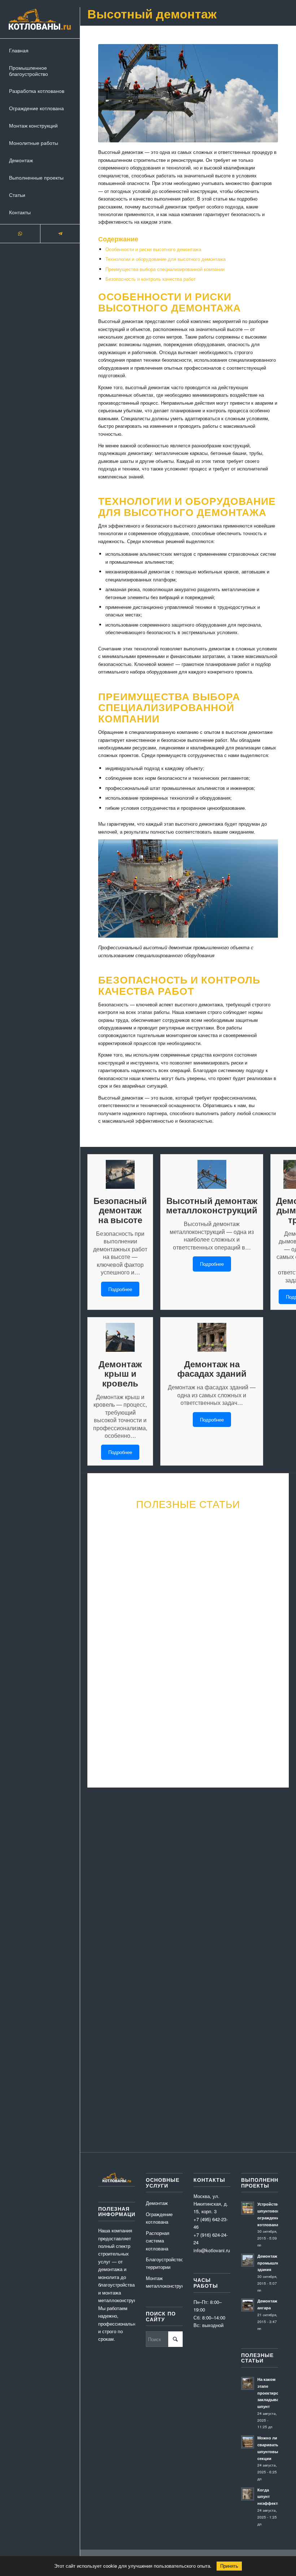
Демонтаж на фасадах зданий (212, 1369)
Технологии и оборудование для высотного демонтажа (166, 259)
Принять (229, 2566)
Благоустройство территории (164, 2263)
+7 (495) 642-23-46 (257, 2084)
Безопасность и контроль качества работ (151, 279)
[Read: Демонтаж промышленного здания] (248, 2260)
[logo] (40, 19)
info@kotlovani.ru (261, 2076)
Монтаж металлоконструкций (164, 2282)
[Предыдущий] (105, 1612)
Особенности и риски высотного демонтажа (153, 249)
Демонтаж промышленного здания (274, 2263)
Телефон (187, 1860)
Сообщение (108, 1895)
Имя (101, 1860)
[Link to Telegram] (60, 234)
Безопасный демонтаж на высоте (120, 1210)
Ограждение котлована (159, 2218)
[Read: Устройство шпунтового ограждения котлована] (248, 2208)
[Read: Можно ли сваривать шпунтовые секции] (248, 2442)
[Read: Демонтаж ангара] (248, 2305)
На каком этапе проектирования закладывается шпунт (274, 2393)
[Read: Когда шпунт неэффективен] (248, 2494)
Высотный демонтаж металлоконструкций (212, 1205)
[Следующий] (271, 1612)
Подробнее (120, 1289)
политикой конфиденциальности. (131, 1992)
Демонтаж (157, 2203)
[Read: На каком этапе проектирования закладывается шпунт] (248, 2383)
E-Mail (143, 1860)
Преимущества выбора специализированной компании (165, 269)
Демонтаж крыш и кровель (120, 1373)
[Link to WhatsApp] (20, 234)
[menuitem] (40, 51)
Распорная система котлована (158, 2241)
